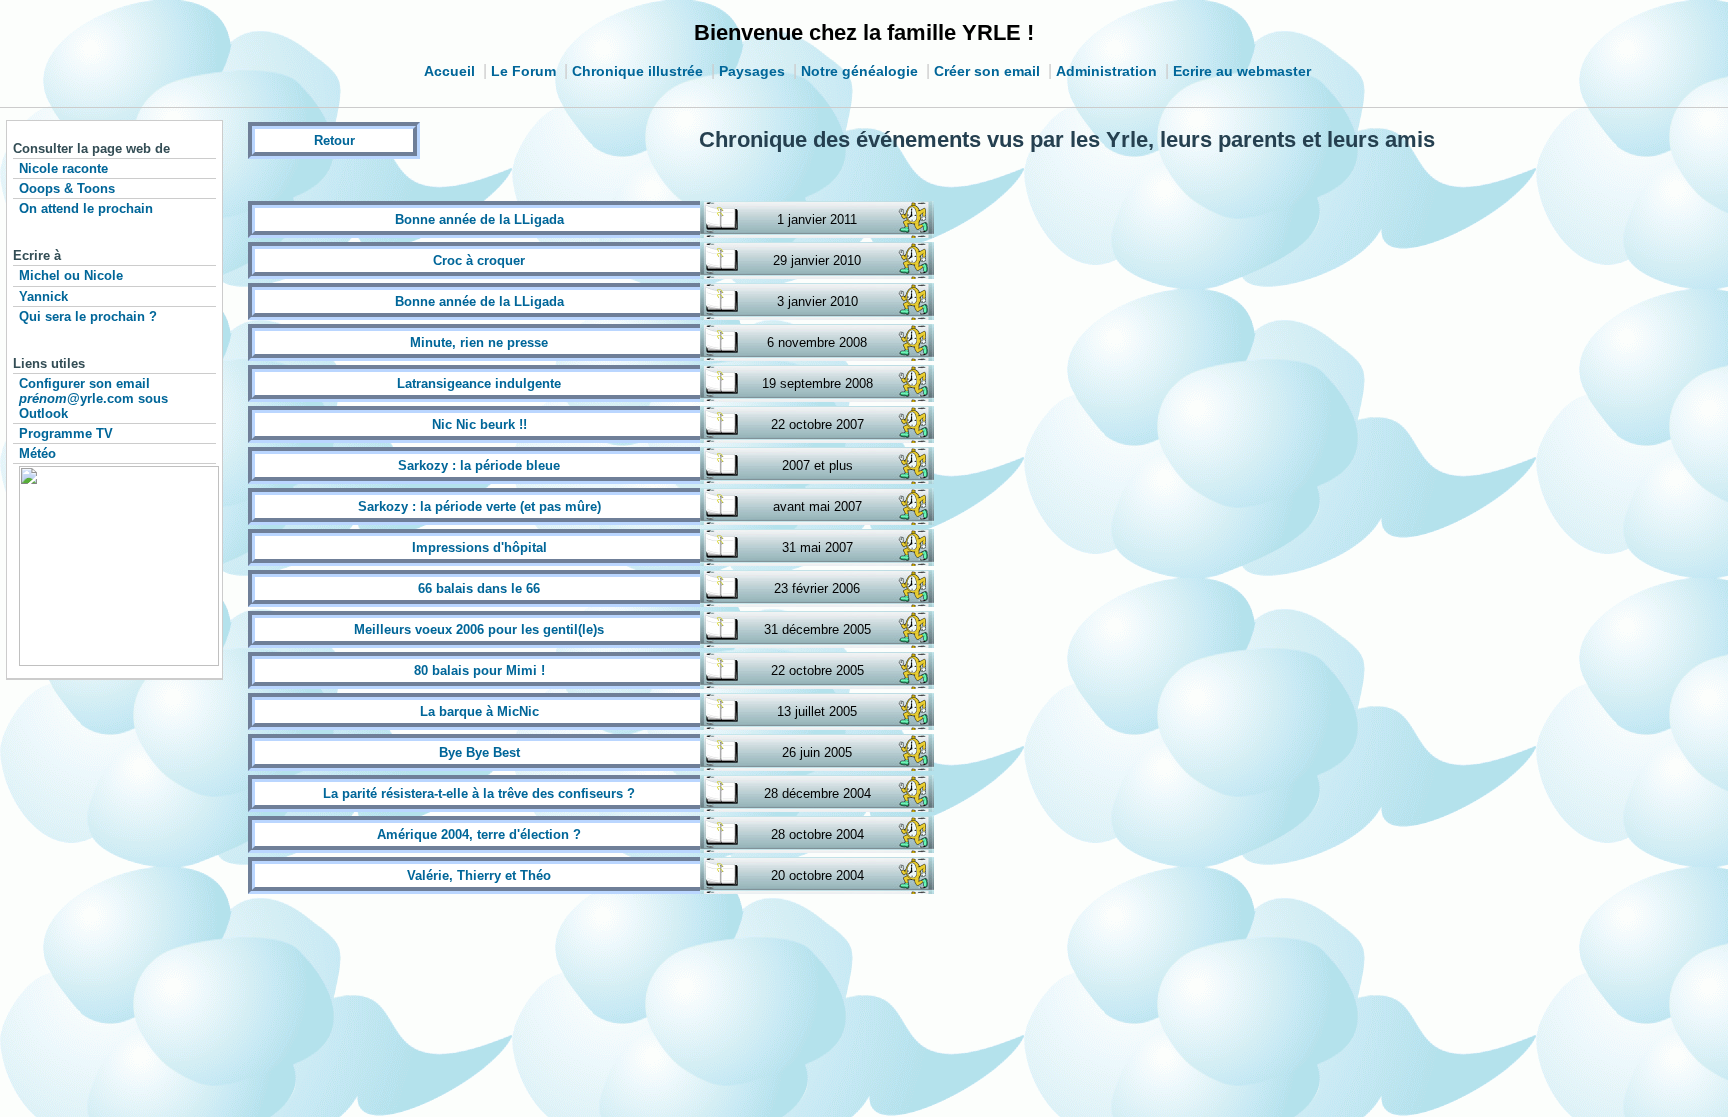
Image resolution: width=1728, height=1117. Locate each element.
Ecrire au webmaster (1242, 71)
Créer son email (987, 71)
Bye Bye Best (479, 752)
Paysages (752, 71)
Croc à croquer (479, 260)
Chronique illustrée (637, 71)
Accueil (449, 71)
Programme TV (66, 433)
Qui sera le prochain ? (88, 316)
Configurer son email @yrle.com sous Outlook (93, 398)
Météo (37, 453)
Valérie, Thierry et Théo (479, 875)
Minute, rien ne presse (479, 342)
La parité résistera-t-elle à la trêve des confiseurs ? (479, 793)
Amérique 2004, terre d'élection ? (479, 834)
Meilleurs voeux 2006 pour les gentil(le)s (479, 629)
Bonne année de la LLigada (479, 219)
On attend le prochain (86, 208)
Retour (334, 140)
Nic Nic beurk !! (479, 424)
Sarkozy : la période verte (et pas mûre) (479, 506)
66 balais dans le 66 (479, 588)
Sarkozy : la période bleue (479, 465)
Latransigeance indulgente (479, 383)
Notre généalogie (859, 71)
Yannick (43, 296)
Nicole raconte (63, 168)
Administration (1106, 71)
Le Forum (523, 71)
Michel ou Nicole (71, 275)
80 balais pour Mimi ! (479, 670)
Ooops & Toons (67, 188)
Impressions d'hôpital (479, 547)
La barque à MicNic (479, 711)
